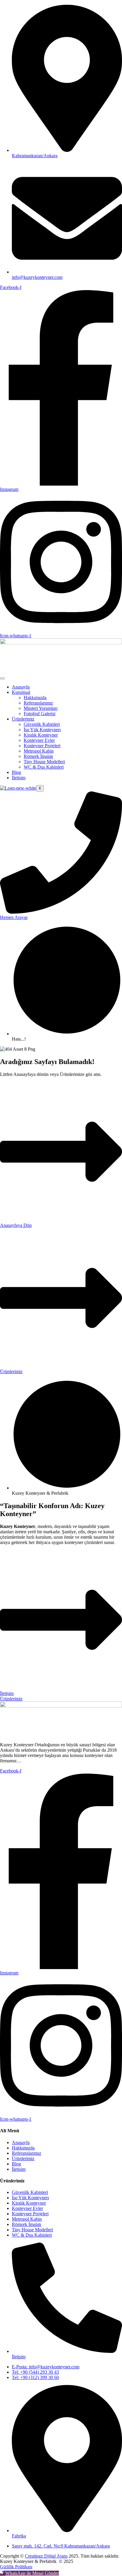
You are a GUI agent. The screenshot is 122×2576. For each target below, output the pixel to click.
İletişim (19, 778)
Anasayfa (21, 687)
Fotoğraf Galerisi (40, 714)
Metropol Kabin (39, 751)
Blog (16, 772)
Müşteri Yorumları (41, 708)
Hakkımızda (35, 698)
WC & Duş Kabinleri (44, 767)
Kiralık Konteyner (41, 735)
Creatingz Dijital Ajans (46, 2556)
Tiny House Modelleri (44, 762)
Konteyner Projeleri (42, 746)
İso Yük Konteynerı (42, 730)
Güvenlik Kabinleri (42, 724)
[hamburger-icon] (2, 678)
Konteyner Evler (39, 740)
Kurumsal (21, 692)
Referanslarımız (38, 703)
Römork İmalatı (38, 756)
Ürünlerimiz (23, 719)
